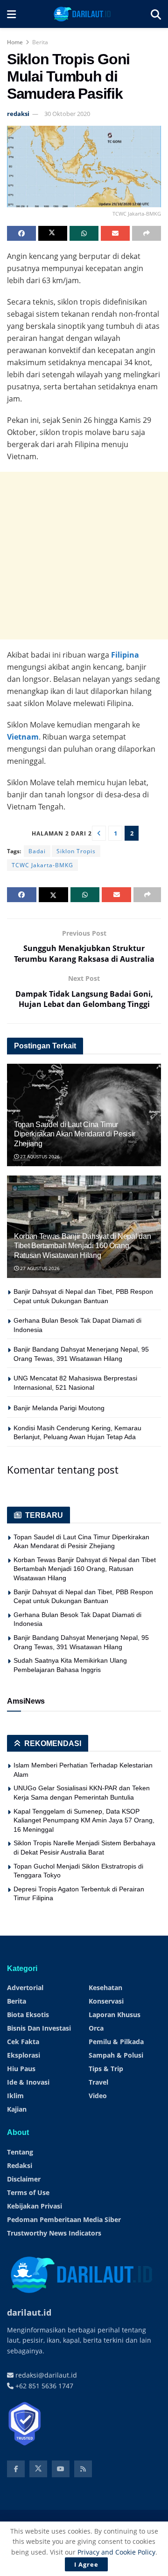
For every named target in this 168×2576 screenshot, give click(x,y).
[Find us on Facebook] (16, 2469)
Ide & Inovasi (28, 2082)
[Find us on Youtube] (61, 2469)
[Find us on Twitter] (38, 2469)
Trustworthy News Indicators (54, 2233)
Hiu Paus (21, 2069)
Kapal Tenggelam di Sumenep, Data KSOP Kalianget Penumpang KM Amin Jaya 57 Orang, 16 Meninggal (84, 1820)
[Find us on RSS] (83, 2469)
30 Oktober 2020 (67, 114)
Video (98, 2096)
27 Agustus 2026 (39, 1156)
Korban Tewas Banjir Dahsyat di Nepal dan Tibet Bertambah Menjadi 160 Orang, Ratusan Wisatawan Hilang (82, 1246)
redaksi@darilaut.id (45, 2375)
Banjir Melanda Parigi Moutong (59, 1408)
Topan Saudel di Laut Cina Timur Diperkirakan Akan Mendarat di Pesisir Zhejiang (75, 1134)
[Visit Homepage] (83, 14)
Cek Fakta (23, 2042)
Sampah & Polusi (116, 2055)
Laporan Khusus (115, 2015)
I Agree (86, 2564)
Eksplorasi (24, 2055)
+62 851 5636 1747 (43, 2386)
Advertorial (25, 1988)
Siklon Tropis (76, 851)
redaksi (18, 114)
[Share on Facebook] (21, 233)
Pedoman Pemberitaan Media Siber (64, 2219)
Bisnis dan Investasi (39, 2028)
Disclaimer (24, 2179)
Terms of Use (28, 2192)
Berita (40, 42)
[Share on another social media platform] (147, 233)
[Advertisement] (84, 556)
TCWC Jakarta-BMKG (42, 865)
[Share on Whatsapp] (84, 233)
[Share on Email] (115, 233)
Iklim (15, 2096)
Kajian (17, 2109)
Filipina (125, 655)
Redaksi (20, 2165)
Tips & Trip (106, 2069)
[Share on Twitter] (53, 233)
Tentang (20, 2152)
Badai (37, 851)
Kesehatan (105, 1988)
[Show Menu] (11, 14)
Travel (98, 2082)
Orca (96, 2028)
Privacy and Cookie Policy (116, 2552)
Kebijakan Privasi (35, 2206)
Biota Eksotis (28, 2015)
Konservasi (106, 2001)
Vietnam (23, 737)
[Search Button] (156, 14)
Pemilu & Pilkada (116, 2042)
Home (15, 42)
